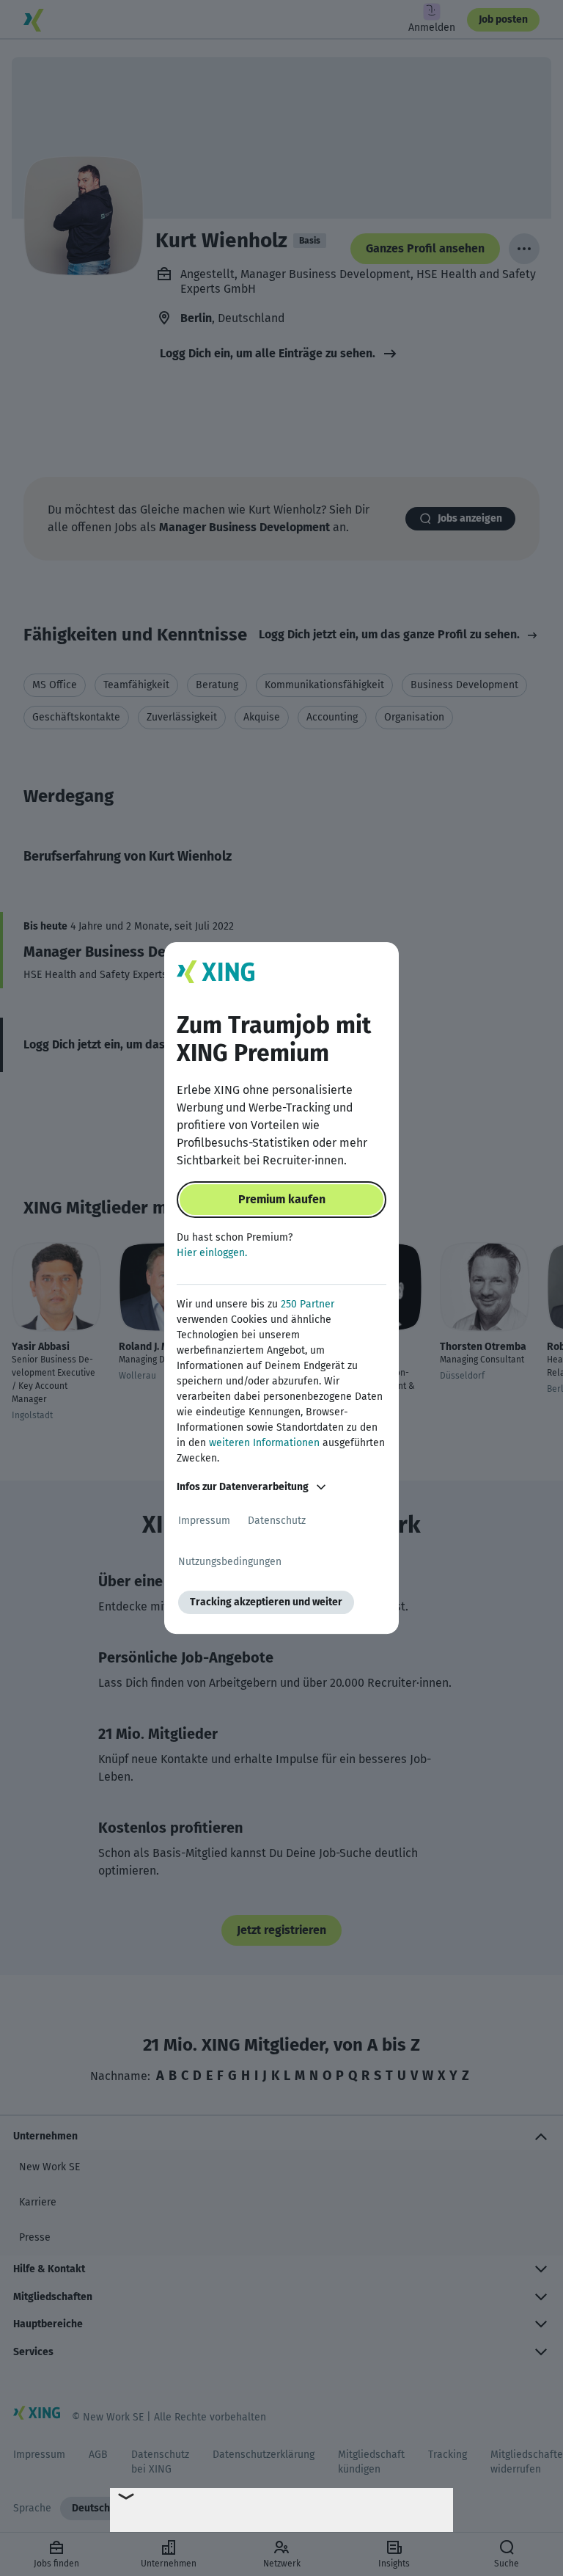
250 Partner (308, 1304)
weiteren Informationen (264, 1443)
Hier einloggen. (212, 1253)
